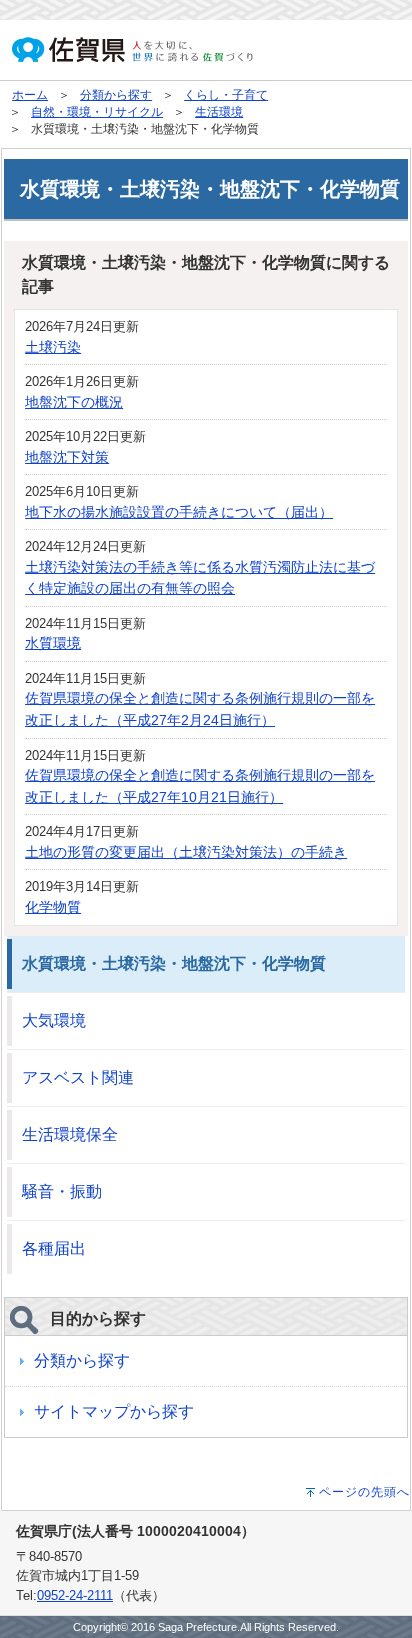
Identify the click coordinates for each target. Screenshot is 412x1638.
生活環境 (219, 112)
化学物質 (53, 907)
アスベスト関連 (78, 1077)
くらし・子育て (226, 95)
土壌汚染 (53, 347)
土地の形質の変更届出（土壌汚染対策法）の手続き (186, 852)
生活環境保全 (70, 1134)
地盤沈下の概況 (74, 402)
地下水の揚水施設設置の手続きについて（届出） (179, 512)
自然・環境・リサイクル (97, 112)
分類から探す (116, 95)
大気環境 (54, 1020)
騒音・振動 (62, 1191)
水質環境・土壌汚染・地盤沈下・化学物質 (174, 963)
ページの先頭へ (364, 1492)
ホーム (30, 95)
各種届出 (54, 1248)
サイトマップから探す (114, 1411)
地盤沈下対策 (67, 457)
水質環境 (53, 643)
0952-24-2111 (75, 1595)
